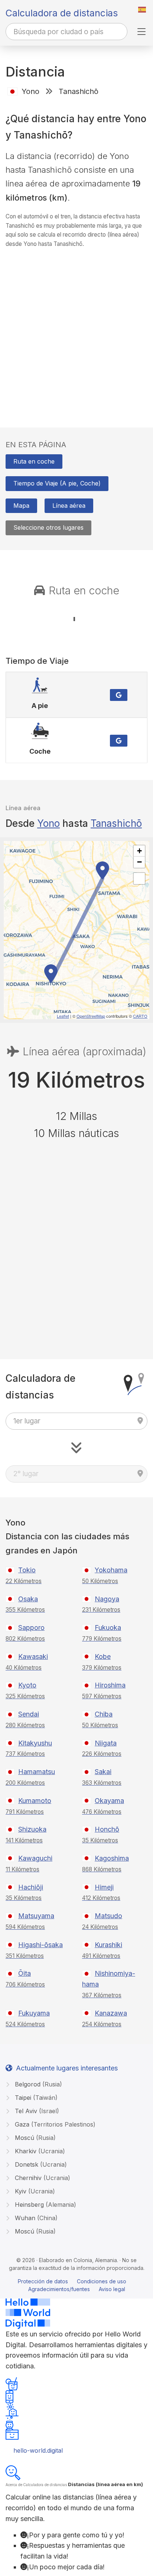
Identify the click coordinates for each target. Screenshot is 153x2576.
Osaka (28, 1599)
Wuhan (35, 2218)
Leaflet (63, 1016)
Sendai (29, 1714)
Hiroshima (110, 1685)
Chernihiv (42, 2178)
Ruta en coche (34, 461)
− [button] (139, 862)
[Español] (142, 10)
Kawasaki (33, 1656)
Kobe (103, 1656)
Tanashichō (116, 823)
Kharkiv (39, 2151)
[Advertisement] (76, 331)
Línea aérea (69, 506)
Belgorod (38, 2084)
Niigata (106, 1743)
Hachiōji (31, 1887)
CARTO (140, 1016)
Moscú (34, 2138)
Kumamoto (35, 1801)
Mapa (21, 506)
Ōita (25, 1973)
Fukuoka (108, 1628)
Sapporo (31, 1628)
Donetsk (40, 2164)
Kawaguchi (35, 1858)
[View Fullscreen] (139, 878)
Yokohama (111, 1570)
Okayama (109, 1801)
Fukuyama (34, 2013)
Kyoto (27, 1685)
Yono (48, 823)
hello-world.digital (38, 2450)
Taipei (35, 2098)
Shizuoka (32, 1829)
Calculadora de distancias (62, 13)
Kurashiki (108, 1945)
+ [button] (139, 851)
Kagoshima (112, 1858)
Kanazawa (111, 2013)
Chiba (104, 1714)
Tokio (27, 1570)
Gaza (54, 2124)
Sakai (103, 1772)
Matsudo (108, 1916)
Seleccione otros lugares (48, 527)
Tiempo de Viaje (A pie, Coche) (57, 483)
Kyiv (34, 2191)
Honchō (107, 1829)
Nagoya (107, 1599)
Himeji (104, 1887)
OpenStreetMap (91, 1016)
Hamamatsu (37, 1772)
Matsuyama (36, 1916)
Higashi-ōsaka (40, 1945)
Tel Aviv (36, 2111)
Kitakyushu (35, 1743)
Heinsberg (45, 2205)
